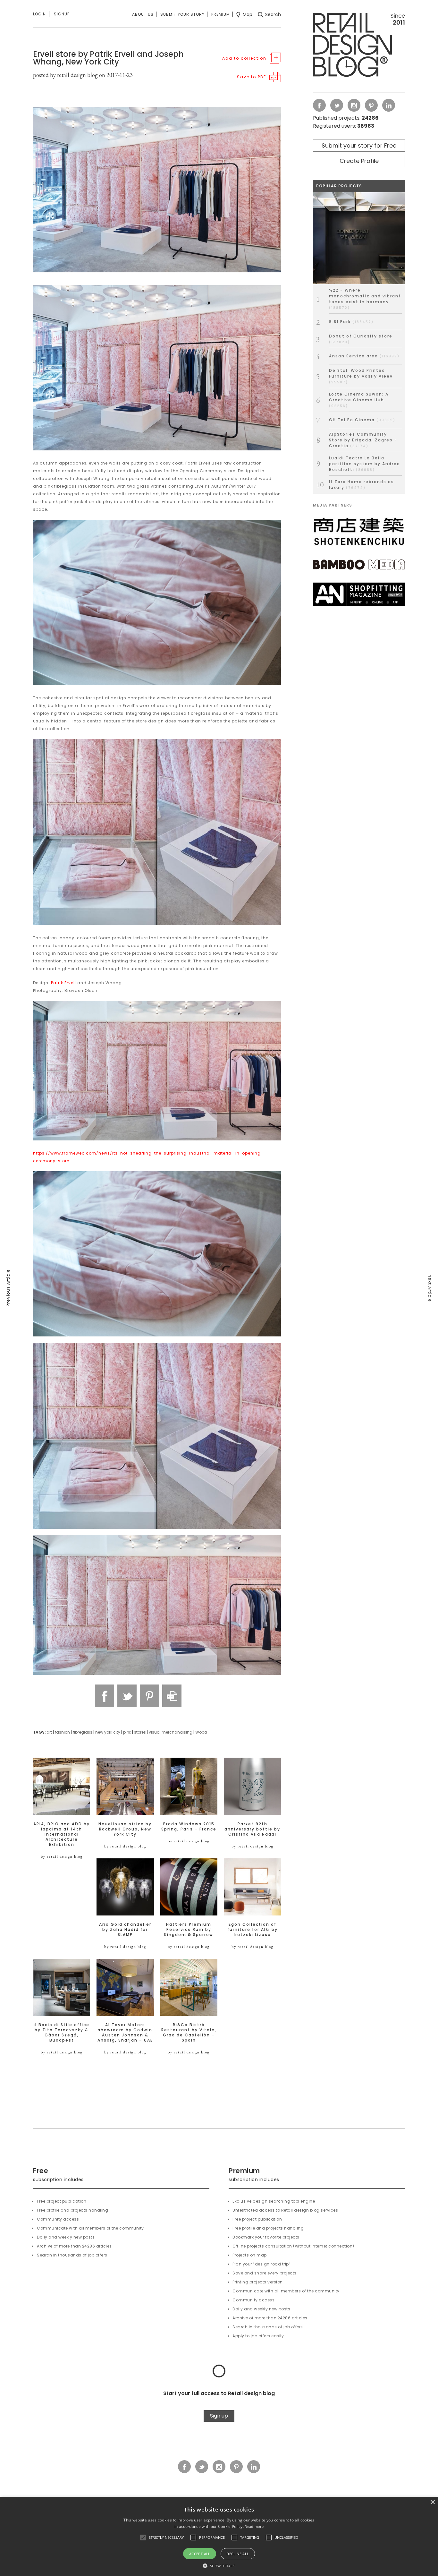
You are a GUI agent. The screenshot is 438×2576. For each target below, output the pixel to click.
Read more (254, 2526)
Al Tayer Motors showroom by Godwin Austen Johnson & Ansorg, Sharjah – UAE (125, 2033)
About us (143, 14)
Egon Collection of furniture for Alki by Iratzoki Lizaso (253, 1930)
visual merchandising (171, 1732)
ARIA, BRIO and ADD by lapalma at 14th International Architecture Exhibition (62, 1834)
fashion (62, 1732)
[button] (143, 2538)
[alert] (219, 2536)
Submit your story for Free (359, 145)
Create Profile (359, 161)
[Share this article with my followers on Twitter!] (127, 1696)
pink (127, 1732)
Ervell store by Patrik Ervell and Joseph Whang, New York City (108, 58)
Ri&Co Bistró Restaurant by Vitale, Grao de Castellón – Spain (189, 2033)
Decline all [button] (238, 2554)
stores (140, 1732)
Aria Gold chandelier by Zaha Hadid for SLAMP (125, 1930)
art (49, 1732)
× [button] (432, 2502)
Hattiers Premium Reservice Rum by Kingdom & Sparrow (189, 1930)
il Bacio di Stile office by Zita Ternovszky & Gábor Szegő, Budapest (62, 2033)
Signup (62, 14)
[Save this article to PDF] (172, 1696)
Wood (201, 1732)
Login (39, 14)
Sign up (219, 2416)
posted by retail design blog (65, 75)
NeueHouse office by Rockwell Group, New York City (125, 1829)
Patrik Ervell (63, 983)
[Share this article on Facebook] (105, 1696)
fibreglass (83, 1732)
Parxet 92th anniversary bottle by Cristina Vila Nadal (252, 1829)
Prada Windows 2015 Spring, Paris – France (189, 1827)
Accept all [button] (200, 2554)
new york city (108, 1732)
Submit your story (182, 14)
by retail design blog (62, 1856)
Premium (221, 14)
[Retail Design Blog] (359, 46)
